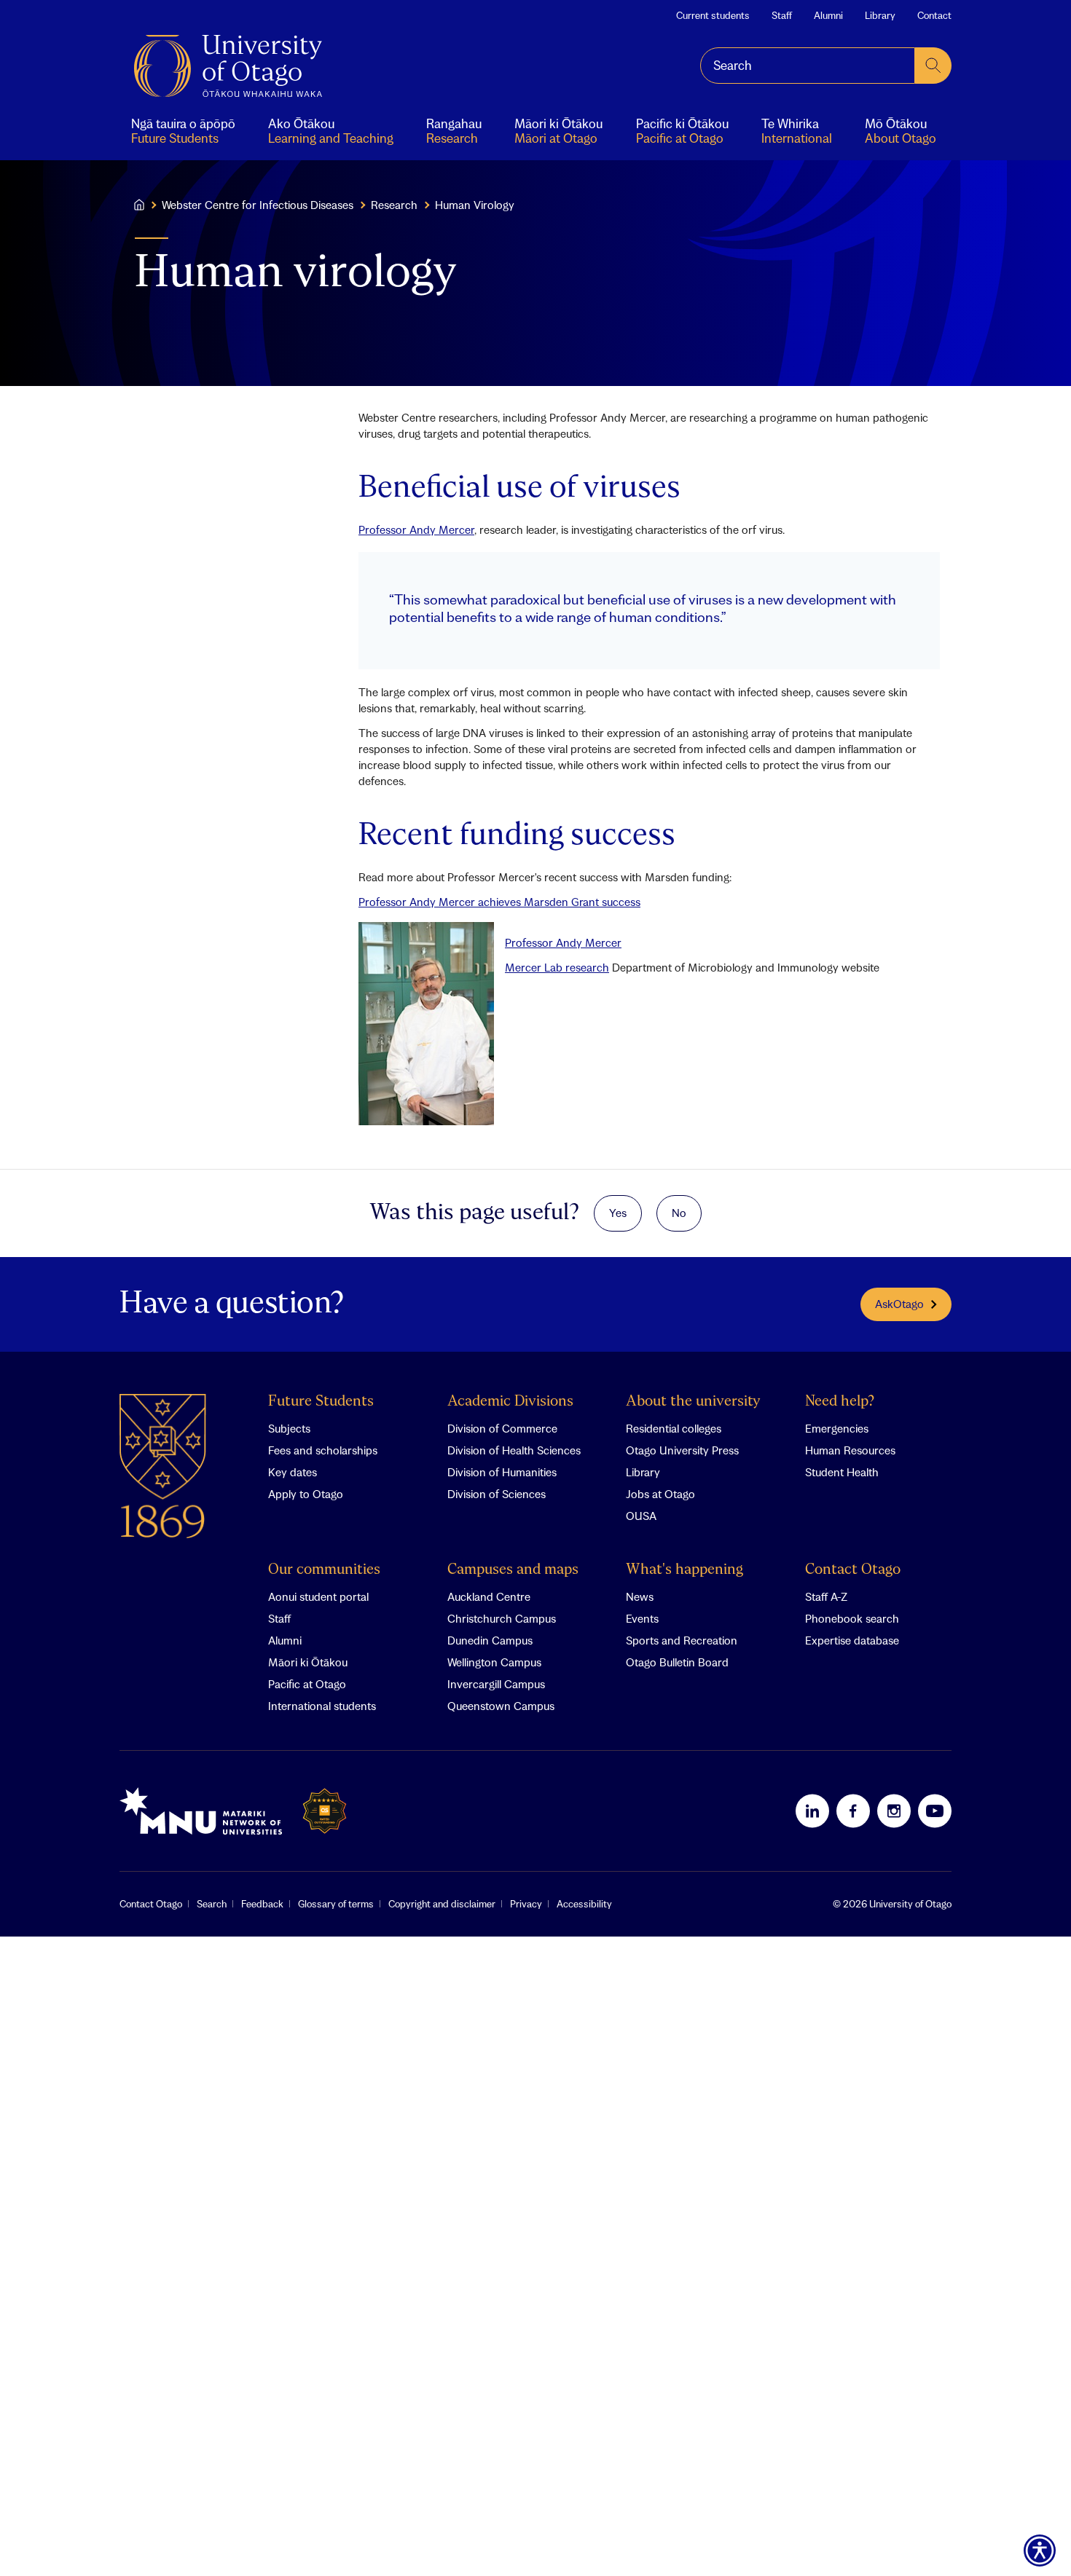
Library (880, 15)
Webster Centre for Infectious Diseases (258, 205)
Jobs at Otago (660, 1494)
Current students (713, 15)
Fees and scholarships (323, 1450)
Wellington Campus (494, 1662)
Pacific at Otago (307, 1684)
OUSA (641, 1516)
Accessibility (584, 1904)
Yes (618, 1213)
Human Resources (850, 1450)
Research (394, 205)
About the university (693, 1402)
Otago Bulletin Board (677, 1662)
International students (322, 1706)
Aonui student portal (318, 1596)
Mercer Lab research (557, 967)
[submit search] (933, 66)
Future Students (321, 1402)
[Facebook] (853, 1811)
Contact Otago (853, 1570)
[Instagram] (894, 1811)
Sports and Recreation (682, 1640)
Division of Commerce (502, 1428)
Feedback (262, 1904)
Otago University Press (682, 1450)
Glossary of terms (336, 1904)
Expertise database (852, 1640)
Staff (782, 15)
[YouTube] (935, 1811)
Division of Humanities (502, 1472)
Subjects (289, 1428)
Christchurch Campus (502, 1618)
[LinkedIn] (812, 1811)
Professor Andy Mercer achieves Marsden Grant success (499, 902)
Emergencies (837, 1428)
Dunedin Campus (490, 1640)
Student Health (842, 1472)
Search (212, 1904)
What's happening (684, 1570)
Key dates (293, 1472)
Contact (934, 15)
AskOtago (899, 1304)
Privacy (526, 1904)
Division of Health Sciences (514, 1450)
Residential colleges (674, 1428)
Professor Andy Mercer (416, 529)
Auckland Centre (489, 1596)
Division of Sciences (497, 1494)
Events (642, 1618)
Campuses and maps (513, 1570)
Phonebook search (852, 1618)
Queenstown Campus (501, 1706)
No (679, 1213)
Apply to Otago (306, 1494)
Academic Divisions (510, 1402)
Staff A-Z (826, 1596)
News (640, 1596)
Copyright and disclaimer (442, 1904)
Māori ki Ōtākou (308, 1662)
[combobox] (808, 66)
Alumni (828, 15)
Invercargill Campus (496, 1684)
